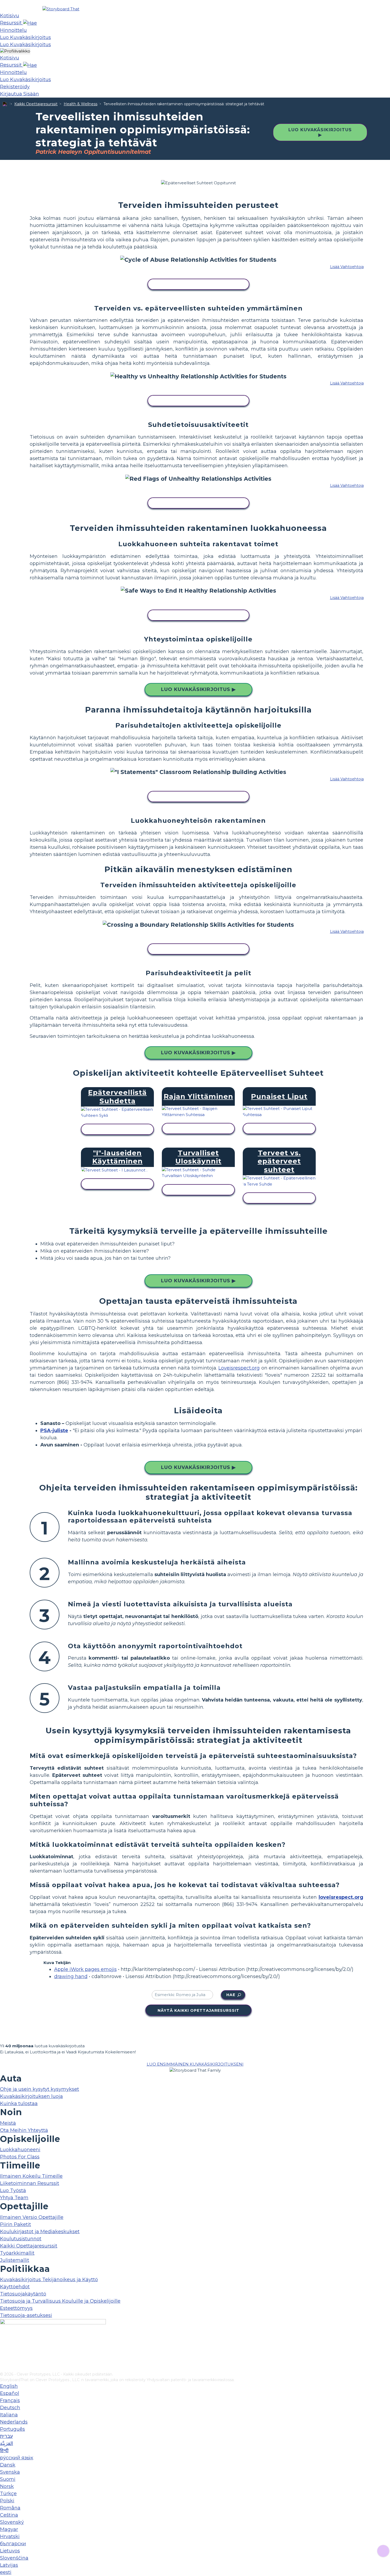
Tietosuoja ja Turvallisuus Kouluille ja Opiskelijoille (60, 2301)
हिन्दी (4, 2451)
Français (10, 2400)
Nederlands (14, 2422)
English (9, 2386)
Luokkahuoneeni (20, 2150)
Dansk (8, 2465)
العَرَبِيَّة (6, 2443)
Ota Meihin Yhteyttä (24, 2130)
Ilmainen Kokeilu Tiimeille (31, 2176)
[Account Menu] (15, 51)
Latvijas (9, 2565)
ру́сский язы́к (17, 2458)
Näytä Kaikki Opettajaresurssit (198, 2010)
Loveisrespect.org (239, 1368)
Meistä (8, 2123)
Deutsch (10, 2408)
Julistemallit (15, 2260)
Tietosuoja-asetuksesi (26, 2315)
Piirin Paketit (16, 2224)
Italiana (9, 2415)
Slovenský (12, 2522)
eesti (6, 2572)
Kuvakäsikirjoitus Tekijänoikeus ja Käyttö (49, 2280)
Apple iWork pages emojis (85, 1969)
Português (12, 2429)
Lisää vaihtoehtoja (347, 267)
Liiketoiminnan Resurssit (30, 2183)
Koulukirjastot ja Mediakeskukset (40, 2232)
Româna (10, 2508)
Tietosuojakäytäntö (23, 2294)
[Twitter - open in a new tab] (3, 2359)
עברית (6, 2436)
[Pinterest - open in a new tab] (3, 2368)
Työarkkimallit (17, 2253)
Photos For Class (20, 2157)
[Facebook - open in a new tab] (3, 2342)
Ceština (9, 2515)
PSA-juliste (54, 1431)
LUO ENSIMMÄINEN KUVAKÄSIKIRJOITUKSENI (195, 2064)
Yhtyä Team (14, 2198)
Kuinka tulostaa (19, 2103)
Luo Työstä (13, 2190)
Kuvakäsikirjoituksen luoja (31, 2096)
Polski (7, 2501)
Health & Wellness (81, 104)
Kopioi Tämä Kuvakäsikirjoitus (198, 285)
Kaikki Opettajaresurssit (36, 104)
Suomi (8, 2479)
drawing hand (71, 1976)
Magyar (9, 2529)
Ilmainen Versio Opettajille (32, 2217)
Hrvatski (10, 2536)
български (13, 2544)
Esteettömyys (16, 2308)
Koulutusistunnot (21, 2239)
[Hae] (30, 23)
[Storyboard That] (61, 9)
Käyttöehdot (15, 2287)
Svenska (10, 2472)
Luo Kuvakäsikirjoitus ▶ (320, 132)
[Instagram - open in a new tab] (3, 2350)
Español (10, 2393)
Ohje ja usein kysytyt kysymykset (40, 2089)
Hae (231, 1995)
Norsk (7, 2486)
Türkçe (8, 2494)
